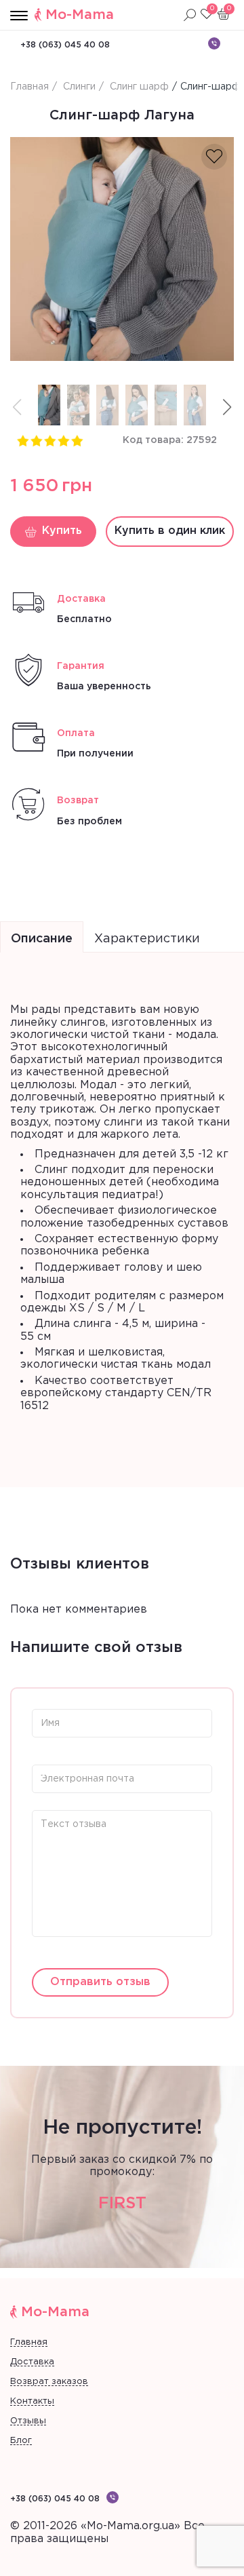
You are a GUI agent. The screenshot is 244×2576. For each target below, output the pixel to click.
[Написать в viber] (214, 43)
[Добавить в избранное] (214, 157)
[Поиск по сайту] (190, 15)
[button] (227, 407)
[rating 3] (49, 440)
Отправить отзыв (100, 1982)
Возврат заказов (49, 2382)
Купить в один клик (170, 531)
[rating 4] (63, 440)
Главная (29, 2342)
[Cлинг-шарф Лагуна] (122, 249)
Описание (42, 939)
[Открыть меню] (19, 16)
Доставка (32, 2362)
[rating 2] (36, 440)
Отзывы (28, 2421)
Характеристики (147, 939)
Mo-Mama (80, 15)
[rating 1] (22, 440)
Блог (21, 2441)
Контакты (32, 2401)
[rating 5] (77, 440)
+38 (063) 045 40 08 (65, 45)
